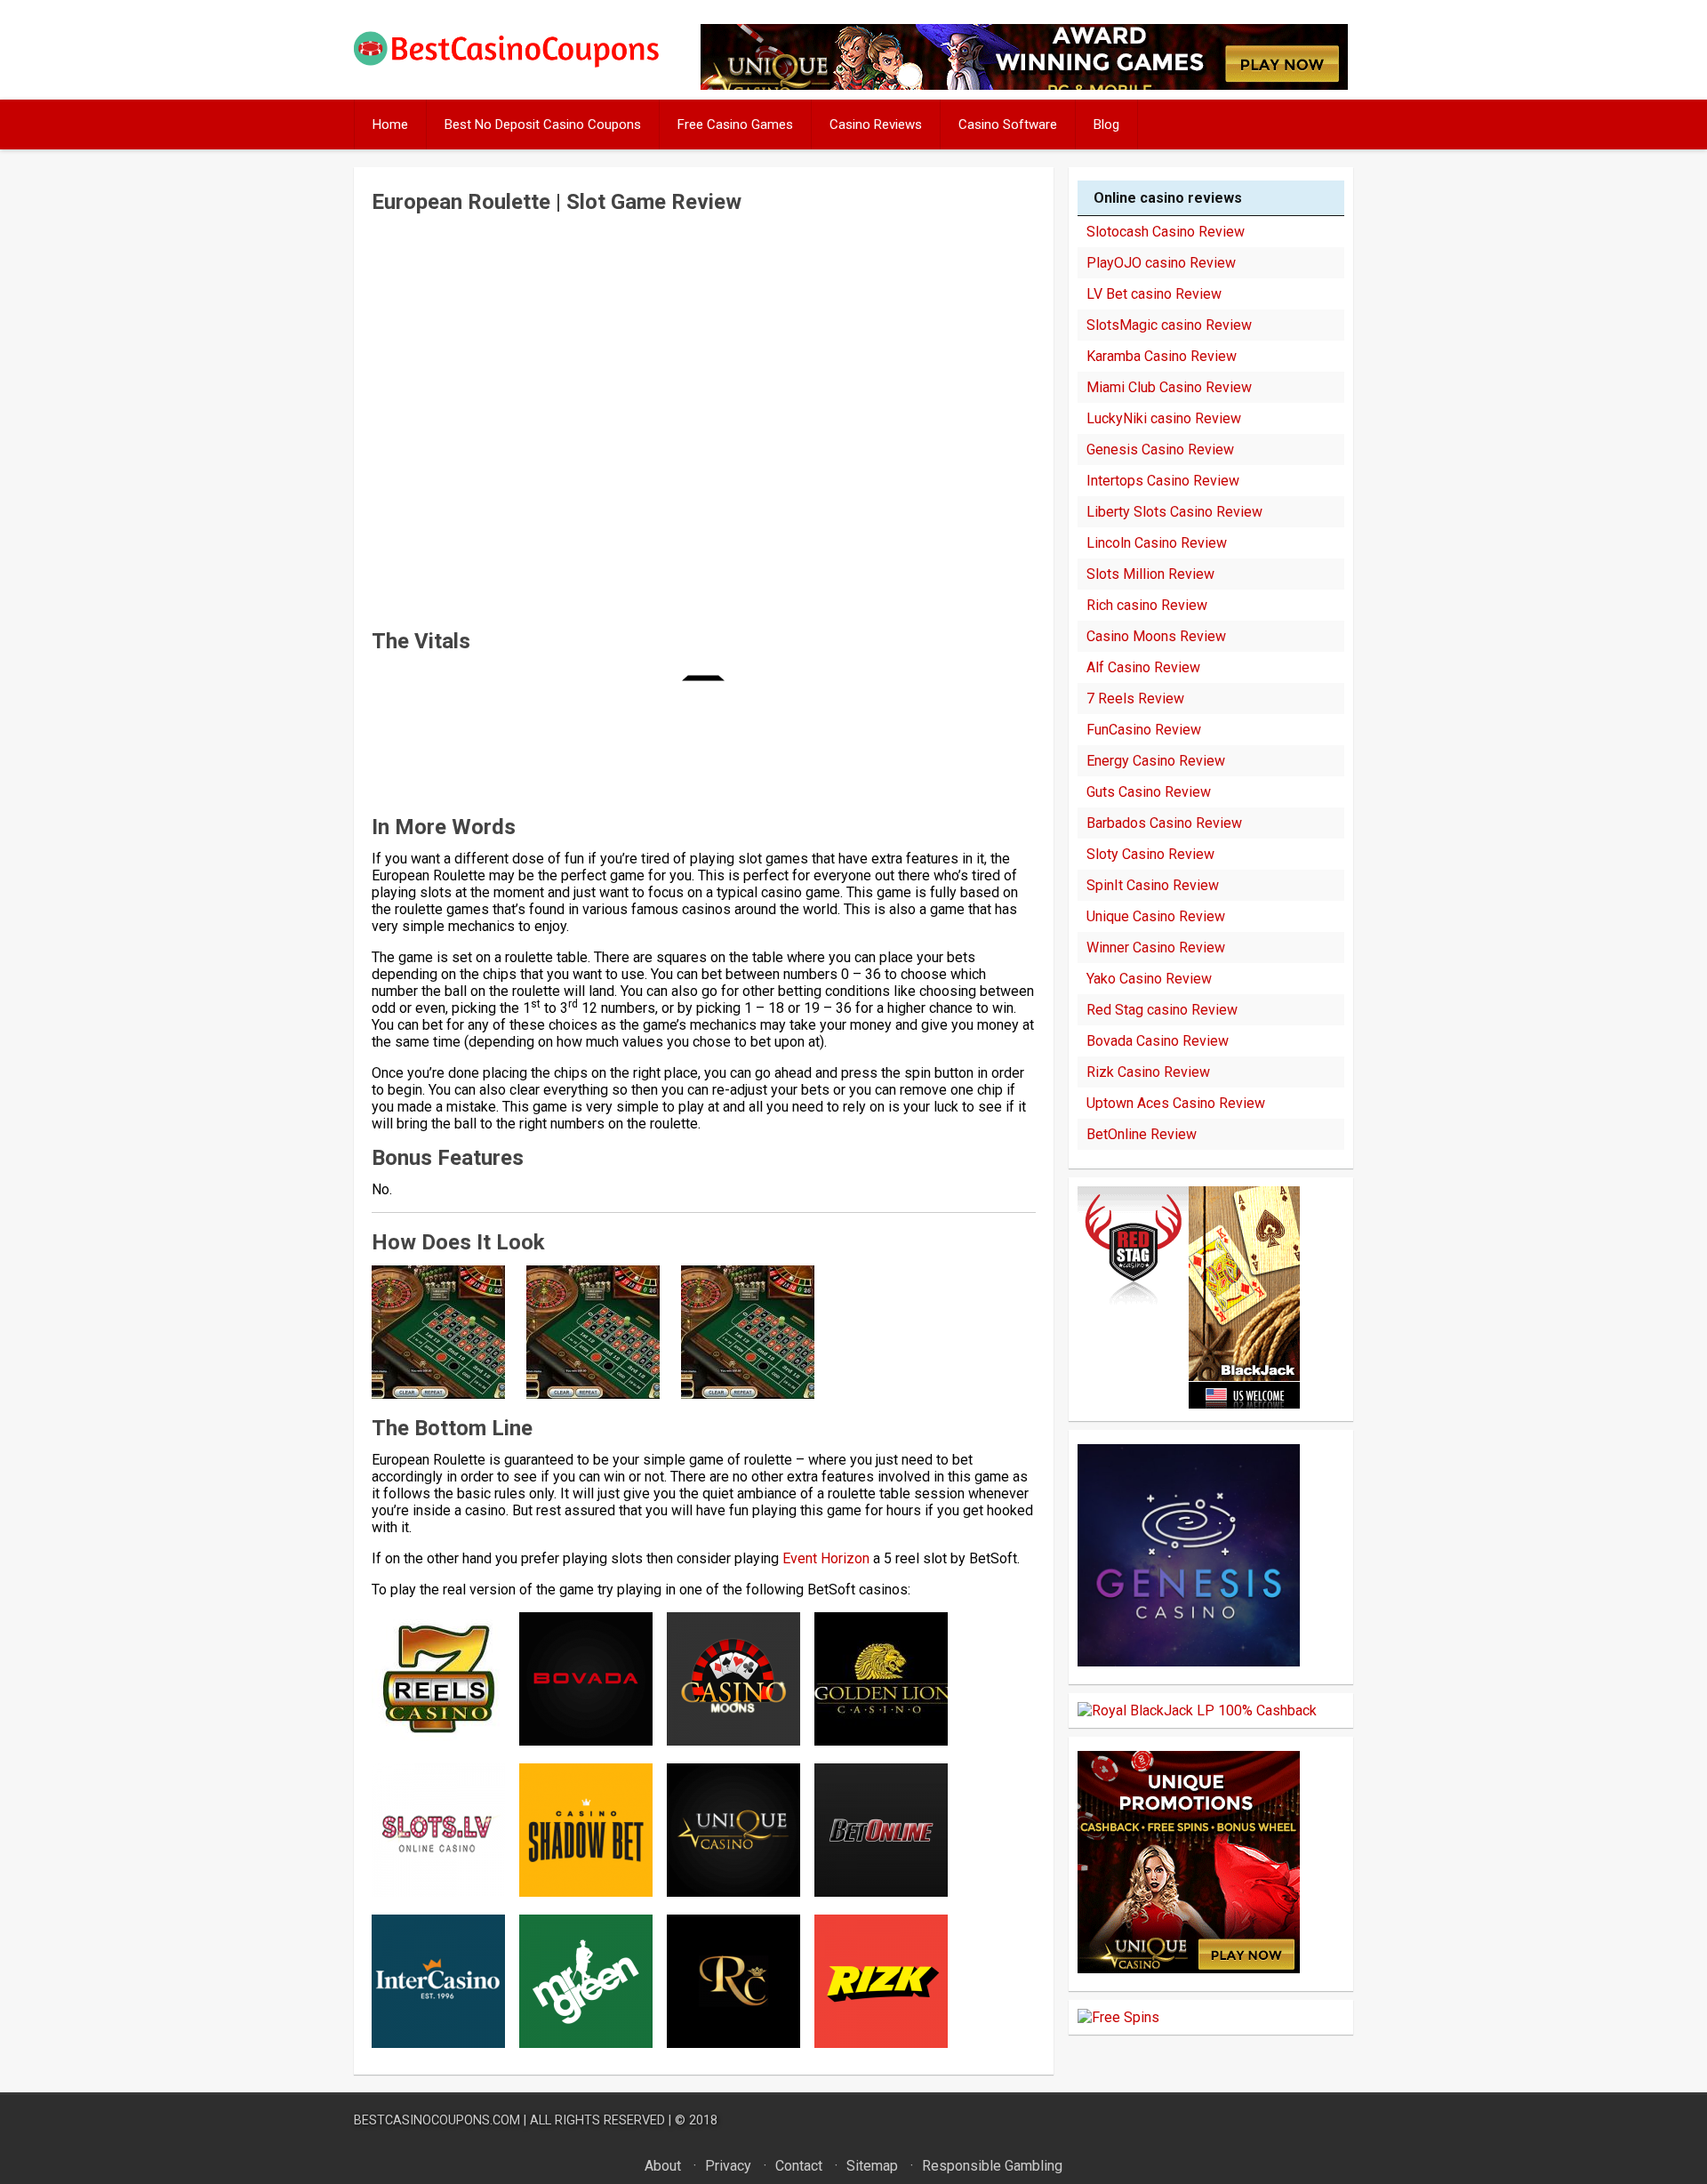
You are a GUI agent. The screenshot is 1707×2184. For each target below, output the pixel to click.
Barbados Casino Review (1164, 823)
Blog (1106, 124)
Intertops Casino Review (1163, 481)
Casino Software (1008, 124)
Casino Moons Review (1156, 636)
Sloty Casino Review (1150, 854)
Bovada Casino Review (1158, 1041)
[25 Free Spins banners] (1118, 2017)
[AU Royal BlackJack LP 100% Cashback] (1197, 1710)
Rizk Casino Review (1148, 1072)
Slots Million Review (1150, 574)
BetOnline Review (1142, 1134)
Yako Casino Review (1149, 979)
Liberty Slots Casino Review (1174, 512)
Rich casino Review (1147, 605)
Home (390, 124)
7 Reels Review (1135, 699)
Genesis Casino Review (1160, 450)
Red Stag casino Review (1162, 1010)
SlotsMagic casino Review (1169, 325)
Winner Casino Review (1156, 947)
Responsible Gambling (992, 2166)
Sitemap (872, 2166)
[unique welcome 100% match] (1189, 1404)
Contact (799, 2166)
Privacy (728, 2166)
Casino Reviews (876, 124)
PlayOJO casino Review (1161, 263)
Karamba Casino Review (1162, 356)
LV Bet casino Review (1154, 294)
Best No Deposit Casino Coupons (543, 124)
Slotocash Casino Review (1166, 232)
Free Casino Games (735, 124)
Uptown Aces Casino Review (1176, 1103)
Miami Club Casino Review (1169, 387)
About (663, 2166)
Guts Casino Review (1149, 792)
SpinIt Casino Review (1153, 885)
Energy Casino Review (1156, 761)
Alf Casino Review (1143, 667)
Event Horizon (826, 1558)
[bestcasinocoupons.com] (521, 64)
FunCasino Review (1144, 730)
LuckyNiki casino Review (1164, 418)
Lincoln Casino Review (1157, 543)
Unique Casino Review (1156, 916)
